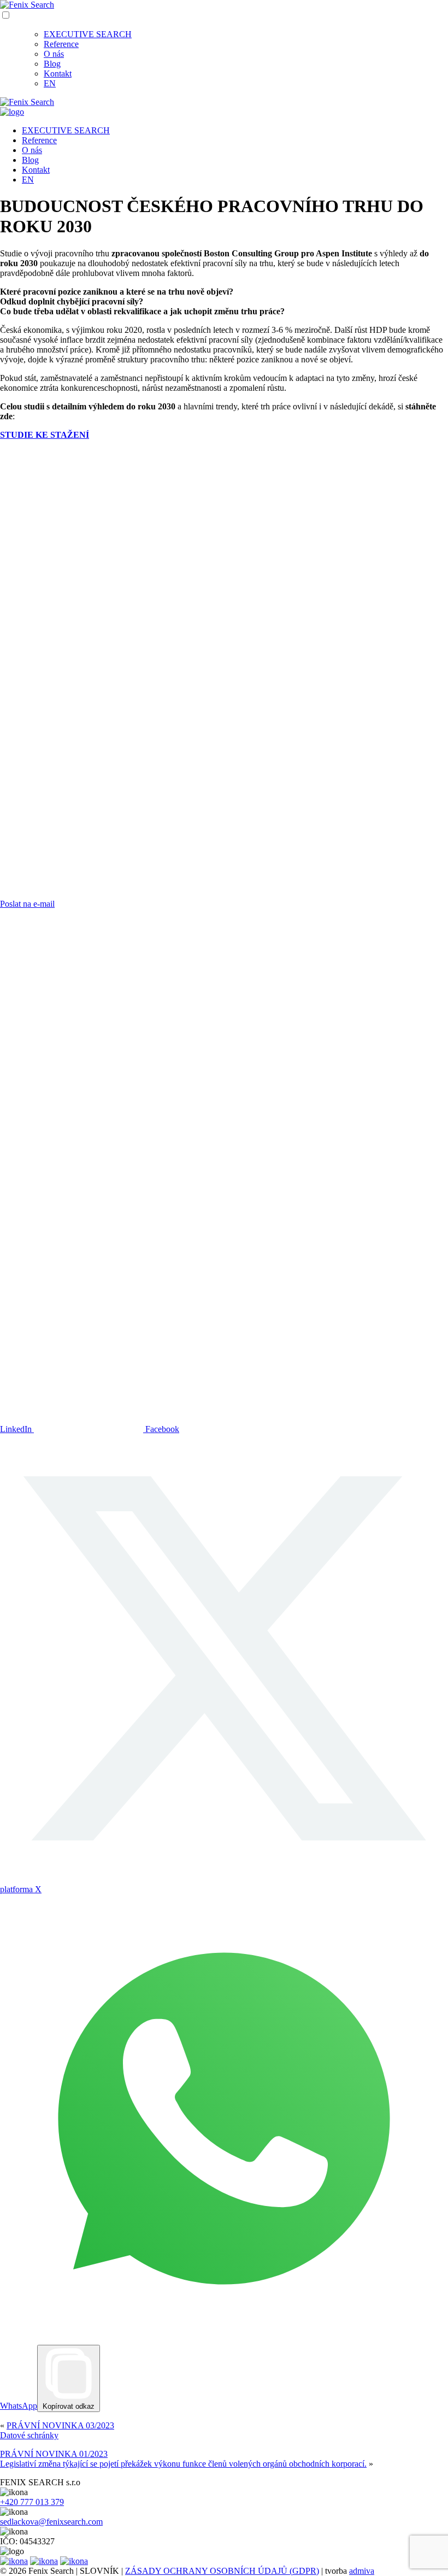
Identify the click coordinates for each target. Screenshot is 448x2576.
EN (50, 83)
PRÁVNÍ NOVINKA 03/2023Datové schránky (57, 2430)
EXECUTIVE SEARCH (88, 34)
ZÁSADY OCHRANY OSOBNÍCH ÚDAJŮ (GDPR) (222, 2571)
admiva (362, 2571)
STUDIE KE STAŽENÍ (45, 435)
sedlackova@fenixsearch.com (51, 2522)
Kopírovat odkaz (69, 2406)
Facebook (161, 1429)
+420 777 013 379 (32, 2502)
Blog (52, 64)
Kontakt (58, 74)
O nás (54, 54)
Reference (61, 44)
